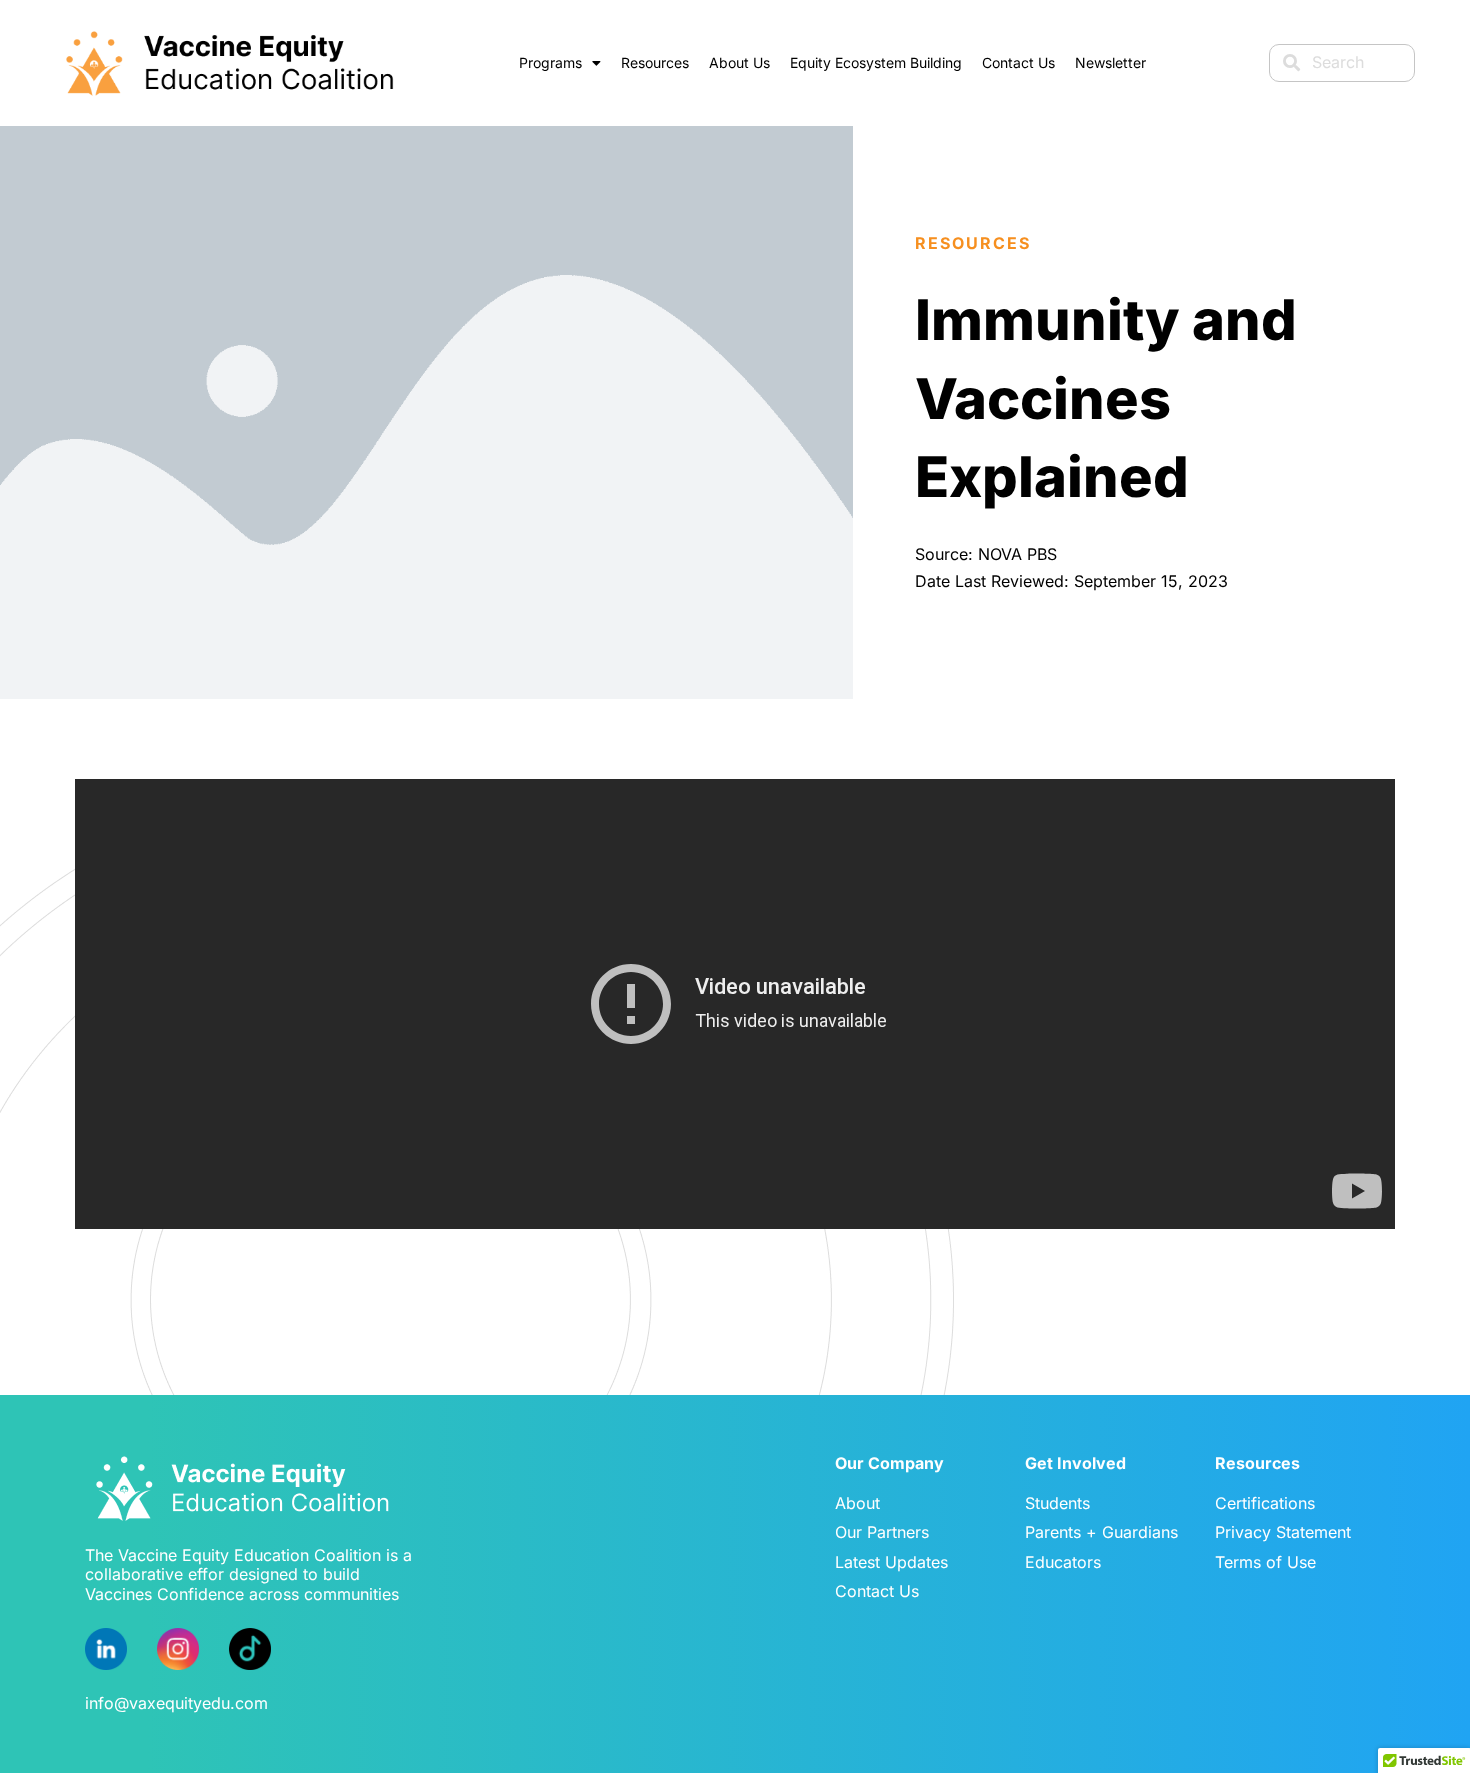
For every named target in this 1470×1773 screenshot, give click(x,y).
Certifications (1265, 1503)
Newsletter (1110, 62)
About (857, 1503)
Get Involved (1075, 1463)
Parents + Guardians (1101, 1532)
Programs (550, 62)
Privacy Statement (1283, 1532)
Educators (1063, 1562)
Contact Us (1018, 62)
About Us (739, 62)
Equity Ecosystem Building (876, 62)
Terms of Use (1265, 1562)
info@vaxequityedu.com (176, 1703)
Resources (655, 62)
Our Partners (882, 1532)
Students (1057, 1503)
